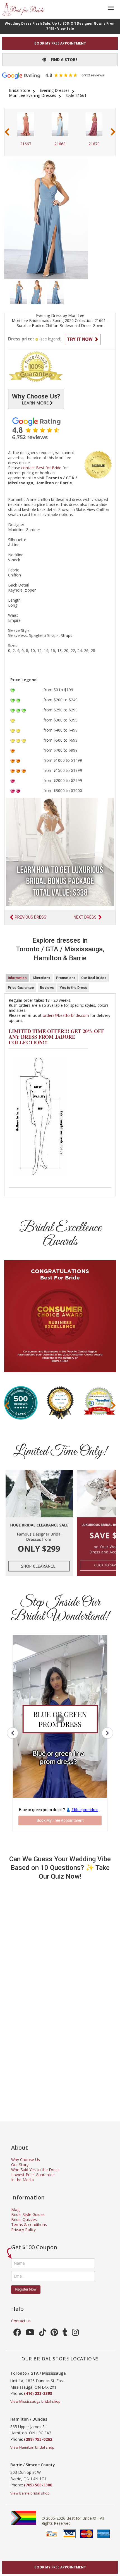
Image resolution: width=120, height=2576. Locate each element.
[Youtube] (30, 2334)
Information (17, 978)
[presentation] (7, 132)
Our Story (20, 2165)
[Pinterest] (54, 2334)
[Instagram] (75, 2334)
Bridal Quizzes (24, 2219)
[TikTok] (43, 2334)
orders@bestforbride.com (66, 1015)
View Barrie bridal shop (30, 2493)
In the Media (22, 2180)
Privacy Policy (23, 2230)
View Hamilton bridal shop (32, 2447)
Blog (15, 2209)
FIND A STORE (62, 59)
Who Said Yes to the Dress (35, 2170)
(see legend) (50, 339)
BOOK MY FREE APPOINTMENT (60, 43)
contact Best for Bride (41, 468)
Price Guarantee (21, 988)
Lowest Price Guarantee (33, 2175)
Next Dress (85, 917)
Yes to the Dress (73, 988)
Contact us (21, 2321)
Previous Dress (31, 917)
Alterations (41, 978)
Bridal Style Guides (28, 2214)
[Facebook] (17, 2334)
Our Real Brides (94, 978)
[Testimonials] (60, 428)
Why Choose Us (26, 2160)
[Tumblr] (65, 2334)
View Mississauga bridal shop (35, 2401)
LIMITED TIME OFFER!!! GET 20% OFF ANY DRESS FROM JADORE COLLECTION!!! (56, 1037)
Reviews (47, 988)
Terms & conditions (29, 2224)
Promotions (66, 978)
